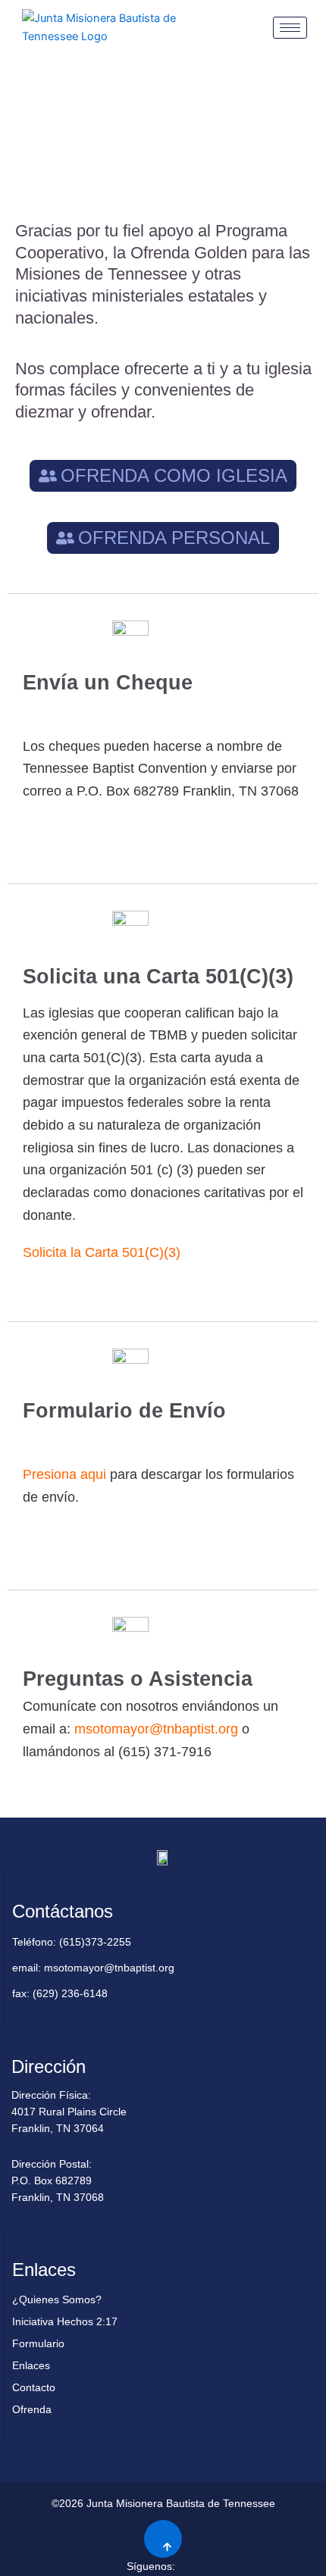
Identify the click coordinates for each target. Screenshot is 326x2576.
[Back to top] (163, 2539)
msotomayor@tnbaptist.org (156, 1729)
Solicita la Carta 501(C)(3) (102, 1252)
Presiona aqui (64, 1474)
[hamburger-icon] (290, 28)
